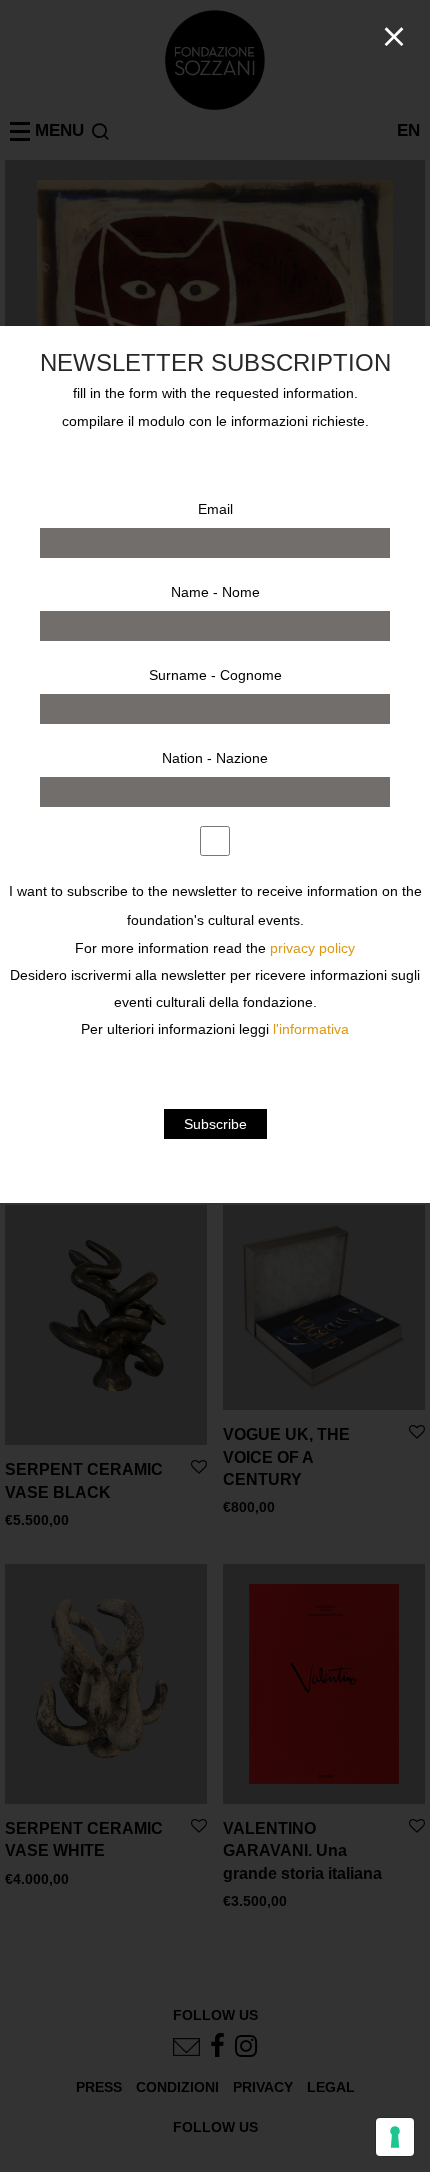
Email (215, 509)
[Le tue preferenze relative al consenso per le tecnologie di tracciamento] (395, 2137)
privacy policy (312, 948)
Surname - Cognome (215, 675)
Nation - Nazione (215, 758)
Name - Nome (215, 592)
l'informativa (311, 1029)
